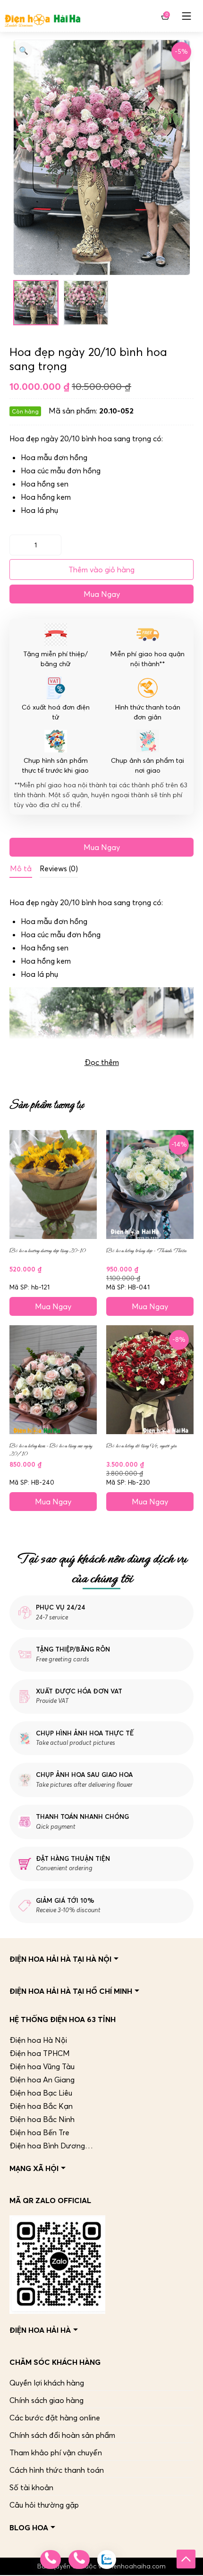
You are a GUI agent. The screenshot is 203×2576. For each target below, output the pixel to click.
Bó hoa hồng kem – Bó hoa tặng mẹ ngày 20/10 (51, 1450)
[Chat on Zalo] (107, 2559)
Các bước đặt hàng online (55, 2418)
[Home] (42, 16)
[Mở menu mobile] (186, 16)
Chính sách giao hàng (47, 2400)
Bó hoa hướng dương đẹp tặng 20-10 (48, 1251)
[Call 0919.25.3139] (79, 2559)
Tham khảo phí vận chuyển (56, 2452)
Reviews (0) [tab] (59, 868)
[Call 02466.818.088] (51, 2559)
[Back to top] (186, 2559)
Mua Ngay (102, 594)
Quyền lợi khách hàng (47, 2383)
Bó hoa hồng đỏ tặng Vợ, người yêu (141, 1446)
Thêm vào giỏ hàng (101, 570)
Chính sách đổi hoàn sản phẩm (62, 2435)
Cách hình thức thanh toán (57, 2470)
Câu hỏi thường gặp (44, 2505)
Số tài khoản (31, 2487)
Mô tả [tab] (21, 868)
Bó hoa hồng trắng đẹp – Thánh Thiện (146, 1251)
